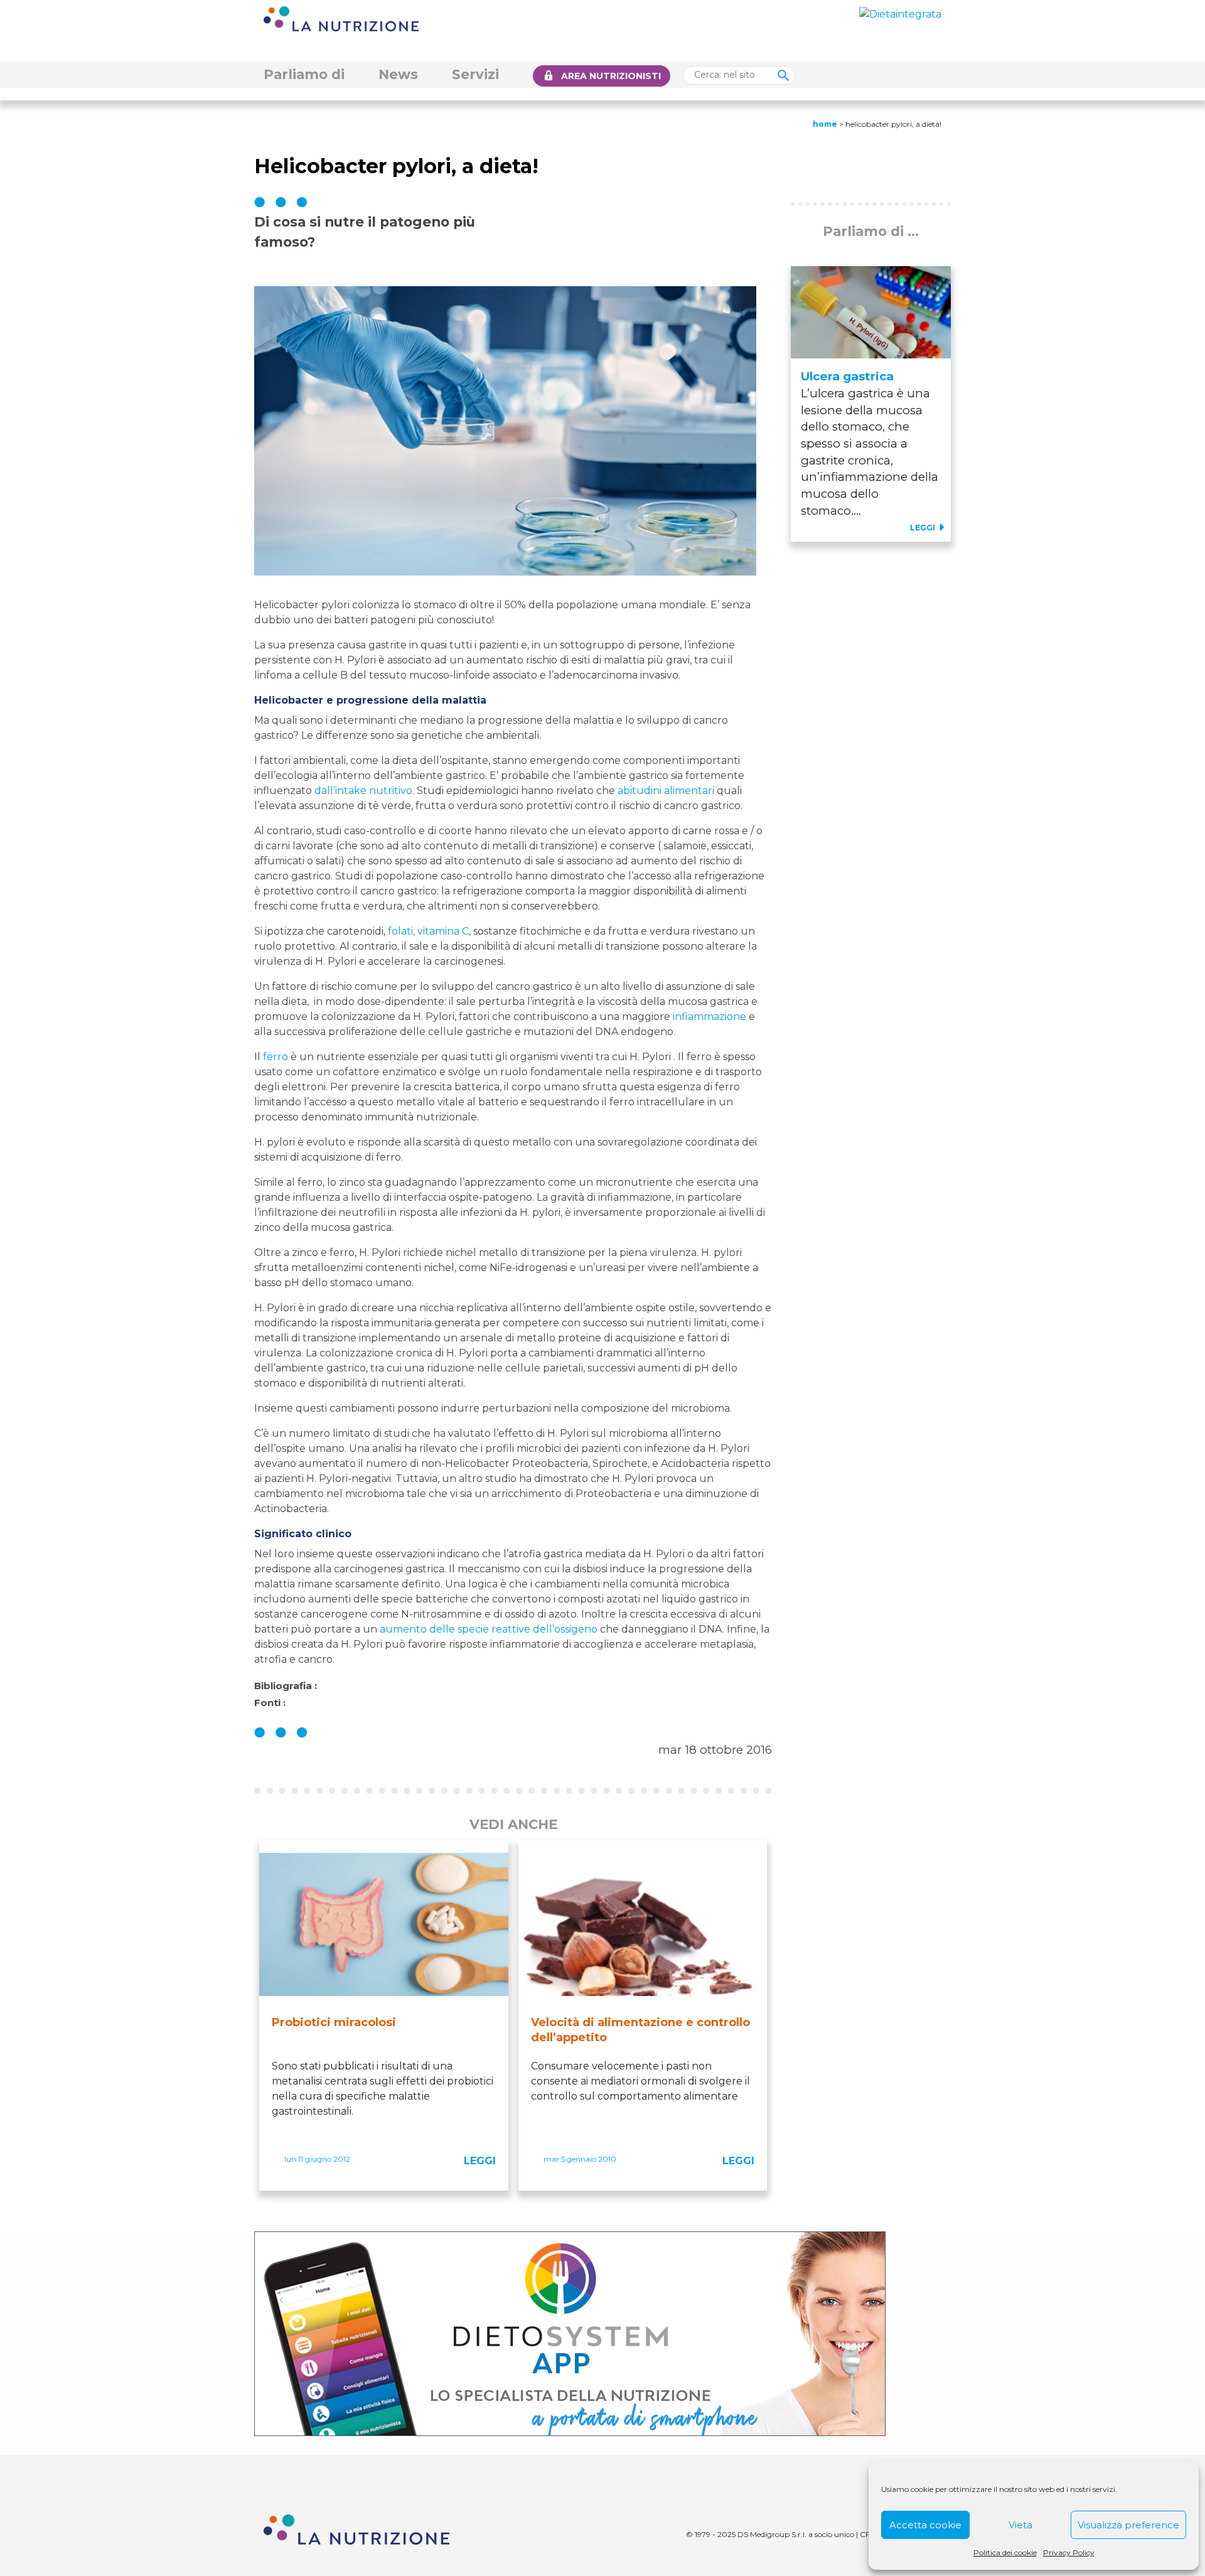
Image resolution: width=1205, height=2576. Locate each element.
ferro (276, 1057)
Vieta (1020, 2525)
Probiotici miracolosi (334, 2022)
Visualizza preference (1128, 2525)
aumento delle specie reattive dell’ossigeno (489, 1629)
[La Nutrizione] (341, 18)
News (398, 74)
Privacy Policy (1069, 2552)
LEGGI (480, 2161)
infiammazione (710, 1017)
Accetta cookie (925, 2525)
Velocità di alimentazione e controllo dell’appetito (640, 2030)
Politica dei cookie (1005, 2552)
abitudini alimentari (666, 791)
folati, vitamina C (428, 931)
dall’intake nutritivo (363, 791)
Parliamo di (304, 74)
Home (825, 124)
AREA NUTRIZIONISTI (611, 76)
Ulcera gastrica (847, 376)
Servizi (475, 74)
